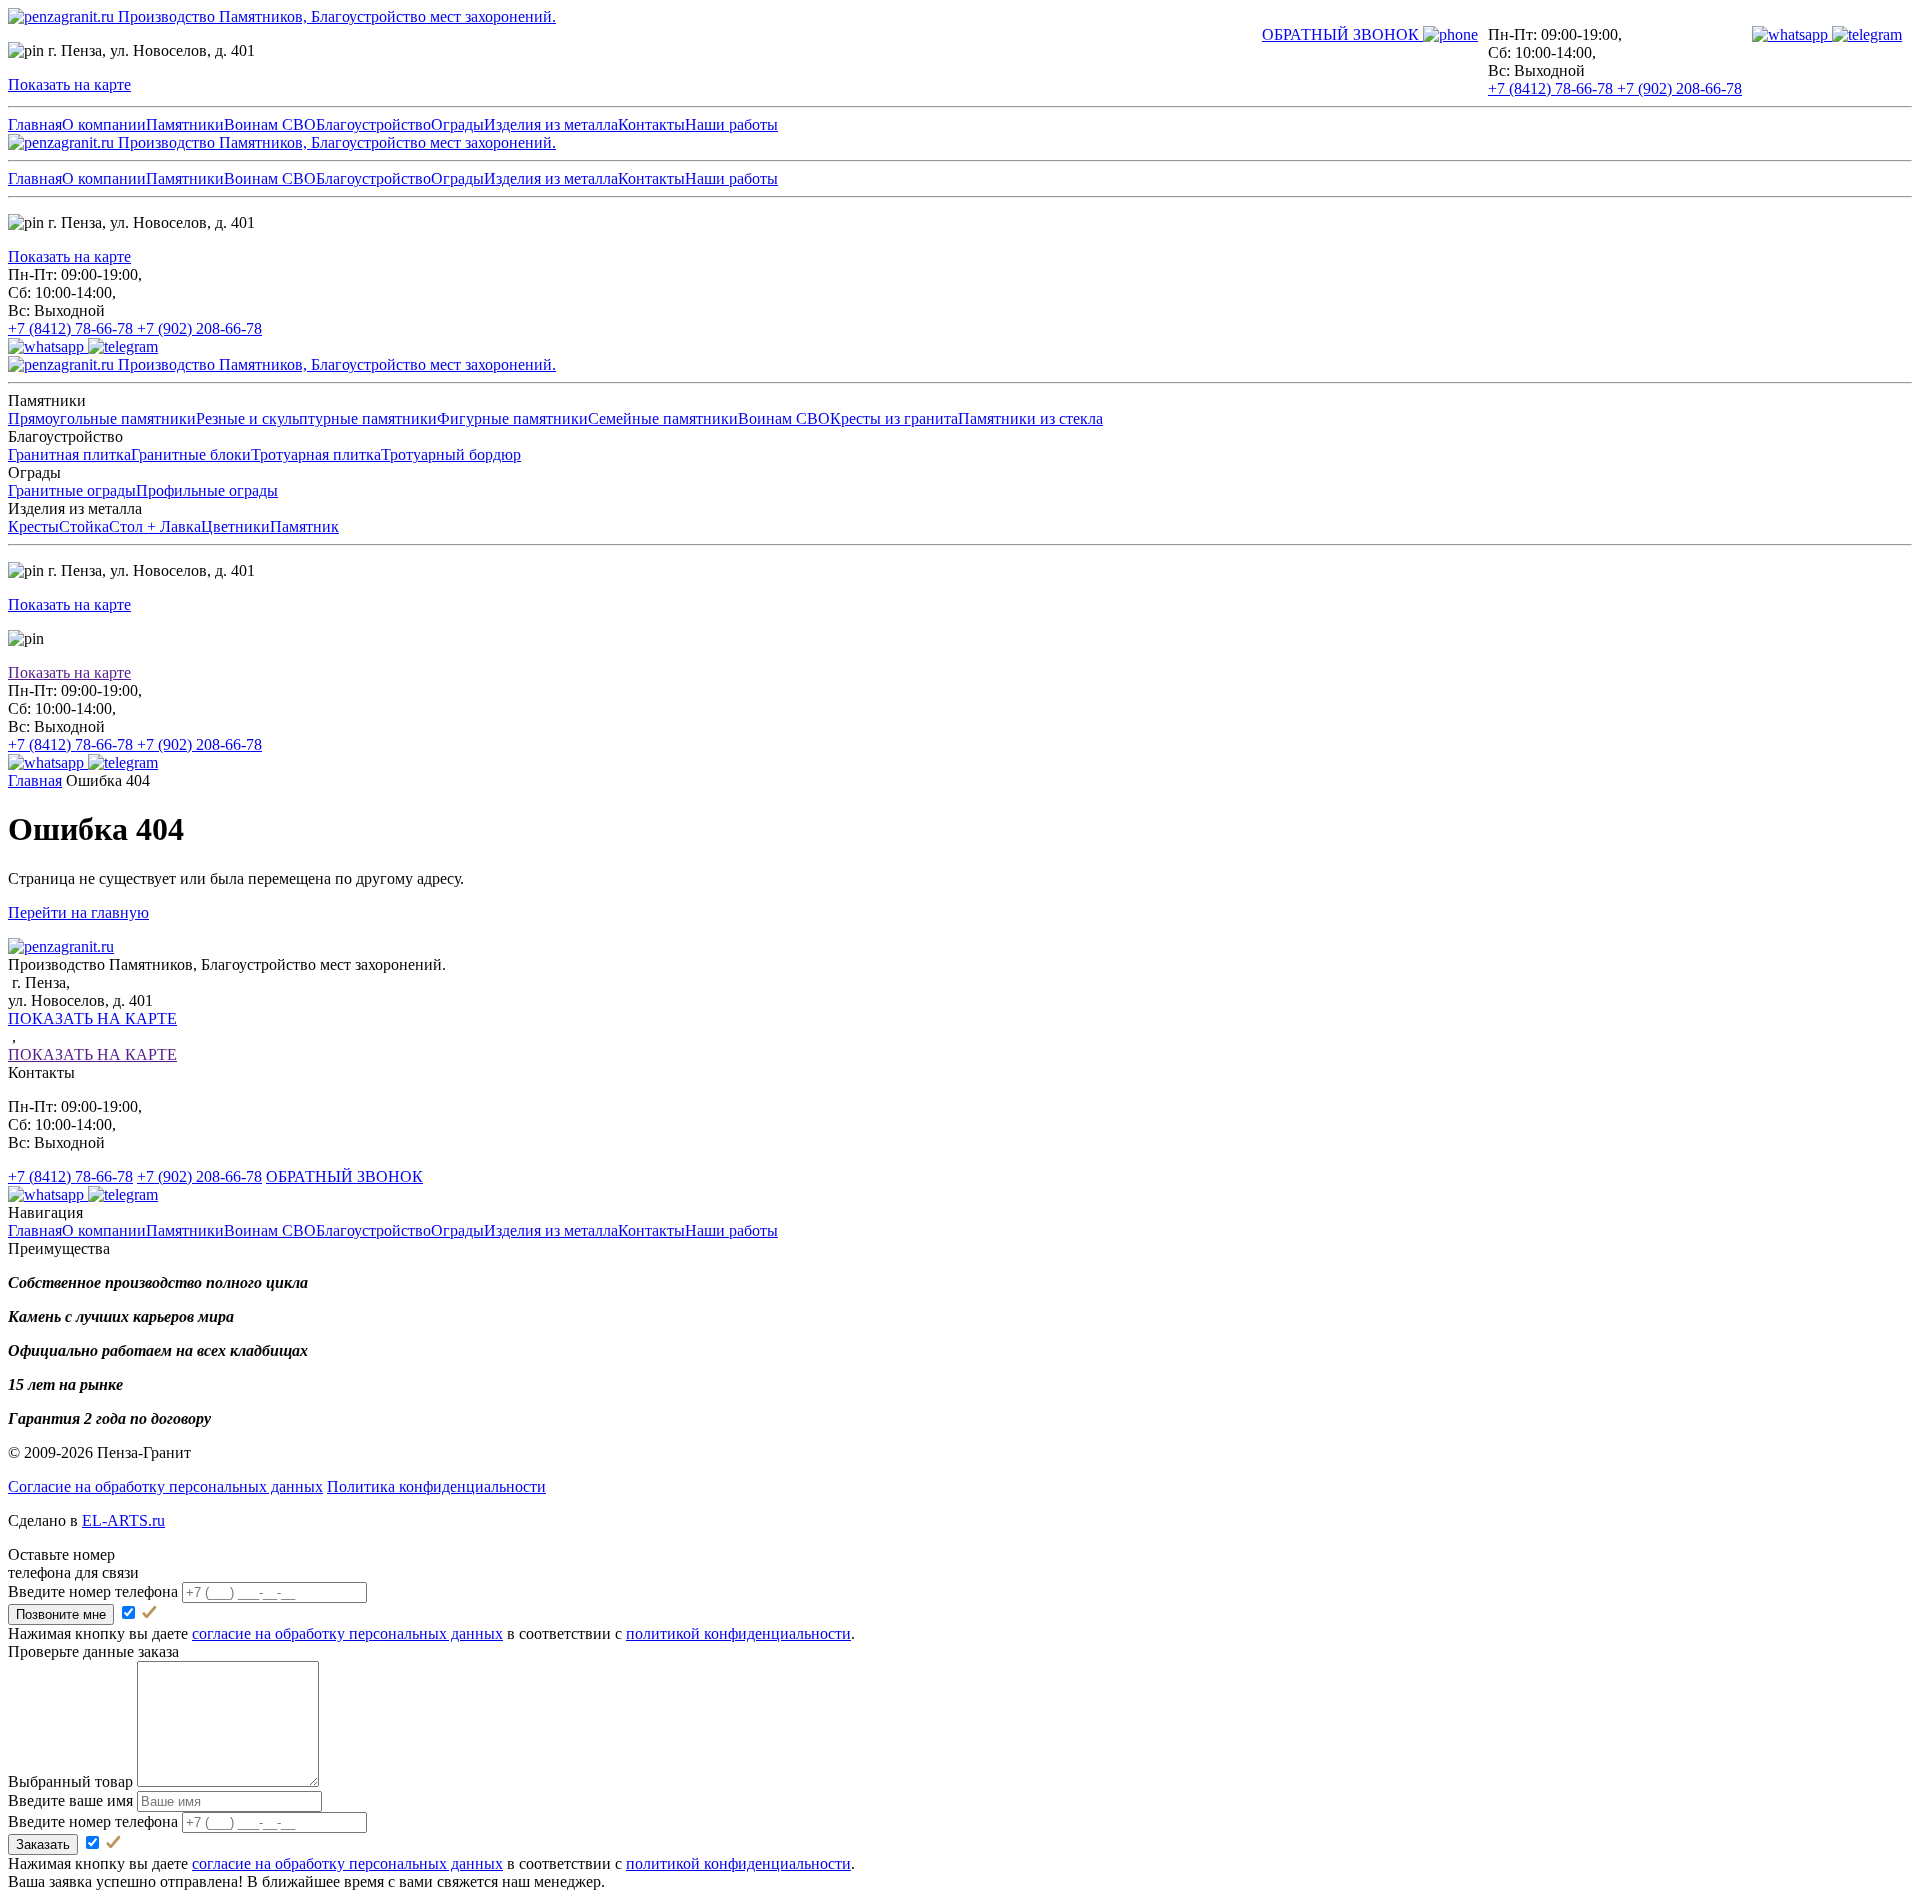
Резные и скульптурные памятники (316, 418)
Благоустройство (373, 124)
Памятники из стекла (1030, 418)
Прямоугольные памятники (102, 418)
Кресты (33, 526)
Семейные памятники (663, 418)
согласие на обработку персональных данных (347, 1633)
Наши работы (731, 124)
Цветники (235, 526)
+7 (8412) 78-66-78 (1552, 88)
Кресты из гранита (894, 418)
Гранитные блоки (191, 454)
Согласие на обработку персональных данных (165, 1486)
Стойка (84, 526)
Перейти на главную (78, 912)
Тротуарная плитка (316, 454)
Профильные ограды (207, 490)
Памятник (304, 526)
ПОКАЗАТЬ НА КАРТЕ (92, 1018)
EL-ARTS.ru (123, 1520)
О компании (104, 124)
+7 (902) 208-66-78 (1679, 88)
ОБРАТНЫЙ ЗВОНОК (344, 1176)
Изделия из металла (551, 124)
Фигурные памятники (512, 418)
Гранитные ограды (72, 490)
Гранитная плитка (69, 454)
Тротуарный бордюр (451, 454)
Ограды (457, 124)
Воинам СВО (270, 124)
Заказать (43, 1844)
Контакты (651, 124)
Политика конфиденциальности (436, 1486)
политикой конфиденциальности (738, 1633)
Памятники (185, 124)
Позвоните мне (61, 1614)
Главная (35, 124)
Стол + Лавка (155, 526)
